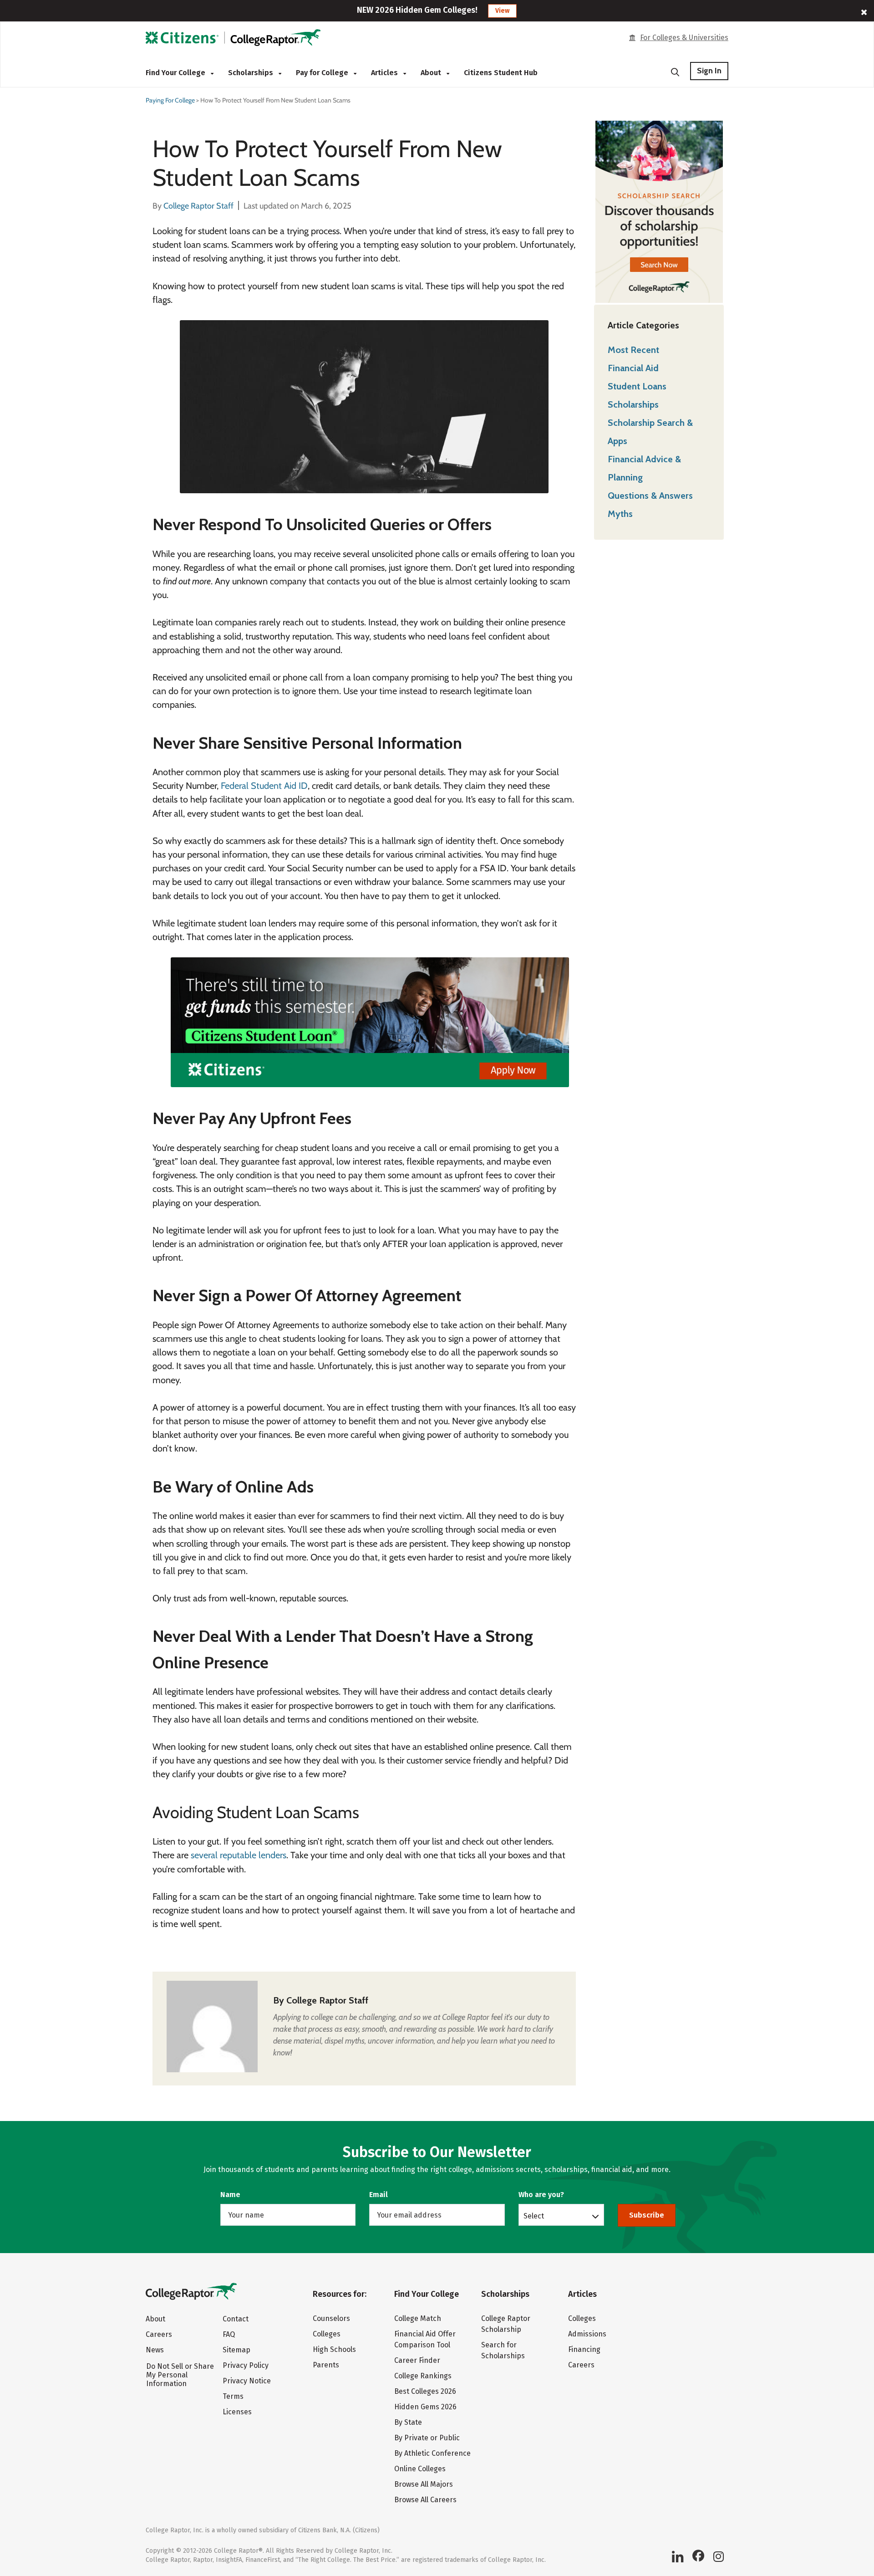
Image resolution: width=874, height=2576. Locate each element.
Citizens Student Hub (501, 73)
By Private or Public (427, 2438)
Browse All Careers (425, 2500)
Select (534, 2216)
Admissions (587, 2334)
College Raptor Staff (327, 2000)
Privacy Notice (247, 2381)
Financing (584, 2349)
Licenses (237, 2412)
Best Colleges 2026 (425, 2391)
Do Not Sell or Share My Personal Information (180, 2375)
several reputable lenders (239, 1855)
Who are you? (541, 2195)
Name (230, 2195)
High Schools (334, 2349)
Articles (385, 73)
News (155, 2350)
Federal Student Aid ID (264, 786)
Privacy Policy (246, 2365)
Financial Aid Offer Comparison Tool (425, 2339)
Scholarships (252, 73)
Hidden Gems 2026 (425, 2407)
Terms (233, 2396)
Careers (159, 2334)
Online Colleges (420, 2469)
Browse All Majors (424, 2484)
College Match (418, 2318)
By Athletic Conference (432, 2453)
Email (379, 2195)
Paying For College (170, 100)
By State (408, 2422)
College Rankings (423, 2376)
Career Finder (417, 2360)
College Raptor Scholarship (506, 2324)
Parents (326, 2365)
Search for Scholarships (503, 2350)
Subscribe (647, 2215)
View (502, 11)
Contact (236, 2319)
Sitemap (236, 2350)
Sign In (709, 71)
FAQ (229, 2334)
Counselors (331, 2318)
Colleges (327, 2334)
